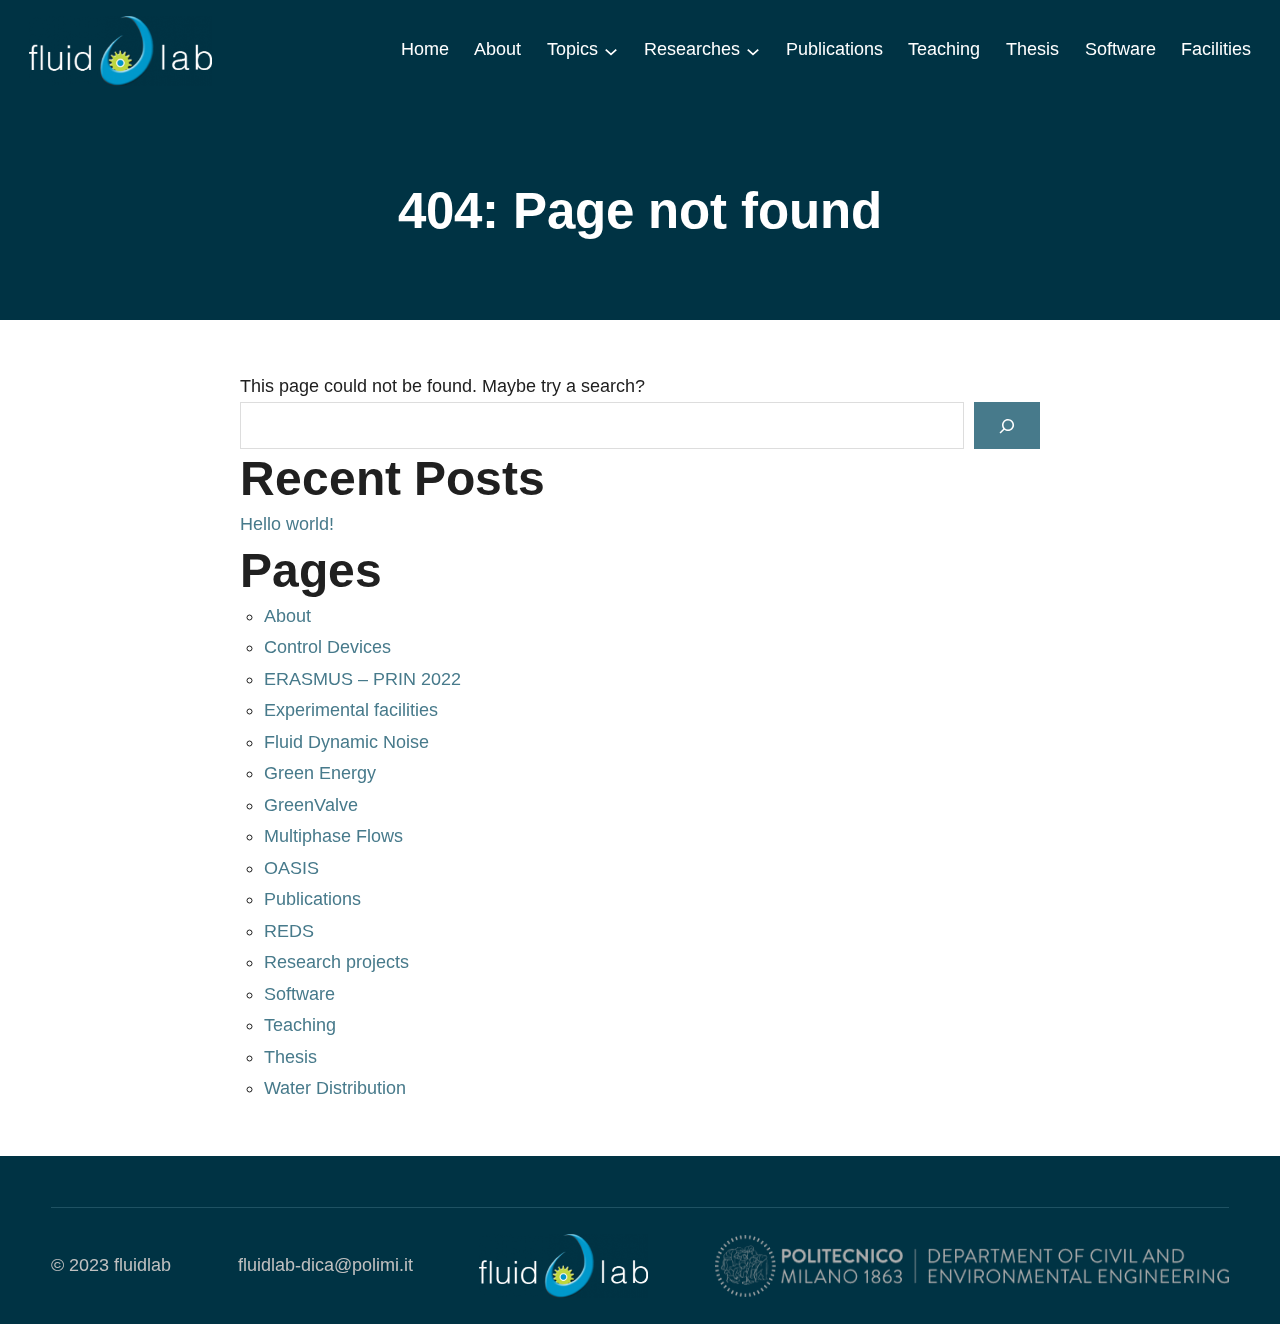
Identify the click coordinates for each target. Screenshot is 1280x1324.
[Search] (1007, 425)
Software (299, 994)
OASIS (291, 868)
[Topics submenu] (611, 50)
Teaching (300, 1025)
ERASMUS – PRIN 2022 (362, 679)
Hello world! (287, 524)
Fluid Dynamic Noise (346, 742)
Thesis (290, 1057)
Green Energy (320, 773)
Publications (312, 899)
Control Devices (327, 647)
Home (425, 49)
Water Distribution (335, 1088)
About (287, 616)
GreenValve (311, 805)
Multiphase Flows (333, 836)
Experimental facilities (351, 710)
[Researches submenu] (753, 50)
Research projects (336, 962)
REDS (289, 931)
